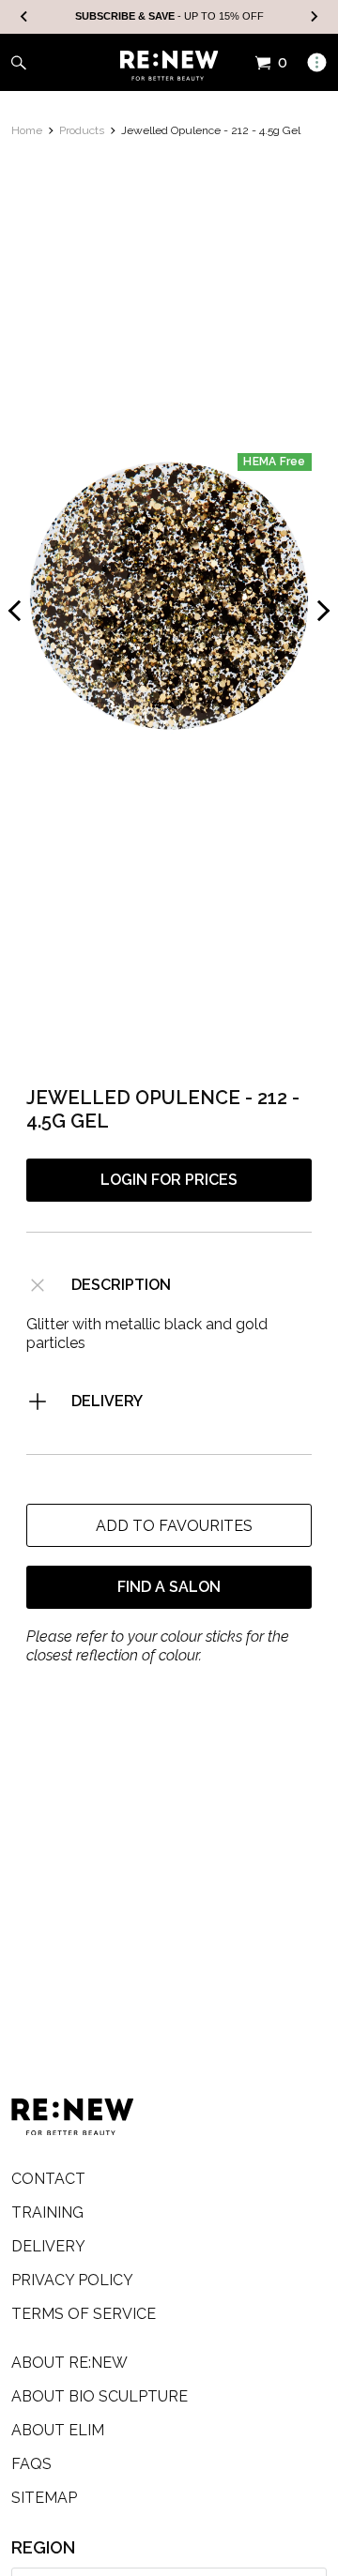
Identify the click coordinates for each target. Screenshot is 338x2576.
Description (121, 1285)
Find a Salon (169, 1587)
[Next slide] (314, 17)
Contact (48, 2179)
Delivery (107, 1401)
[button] (169, 1525)
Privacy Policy (72, 2280)
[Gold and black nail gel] (169, 596)
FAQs (31, 2464)
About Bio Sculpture (100, 2396)
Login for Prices (169, 1180)
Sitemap (44, 2498)
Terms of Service (84, 2314)
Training (47, 2212)
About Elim (58, 2430)
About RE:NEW (69, 2363)
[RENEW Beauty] (169, 66)
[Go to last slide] (24, 17)
